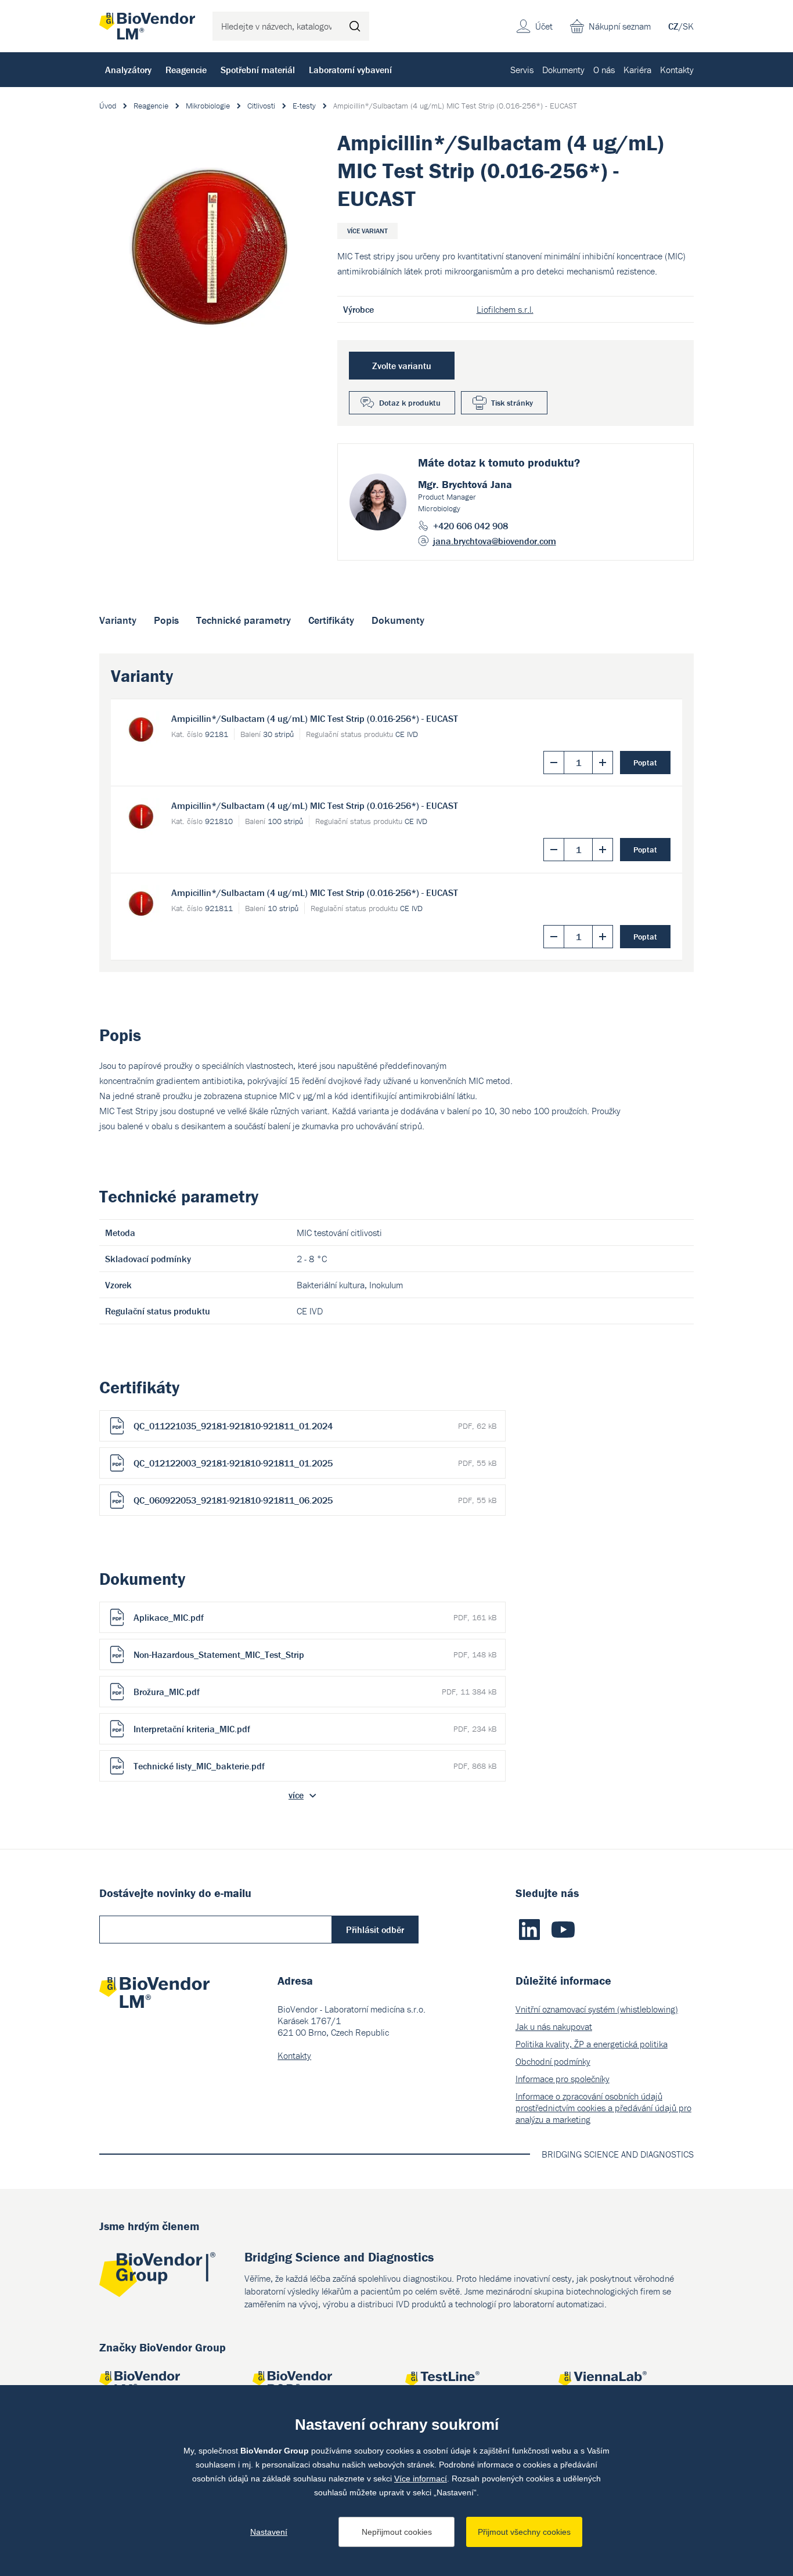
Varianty (118, 620)
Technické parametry (244, 620)
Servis (522, 70)
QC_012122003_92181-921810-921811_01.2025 (315, 1463)
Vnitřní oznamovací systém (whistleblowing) (597, 2009)
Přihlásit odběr (375, 1930)
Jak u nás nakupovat (554, 2026)
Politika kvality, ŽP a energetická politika (592, 2044)
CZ (673, 26)
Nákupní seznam (620, 26)
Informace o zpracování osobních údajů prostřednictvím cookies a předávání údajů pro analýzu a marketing (603, 2108)
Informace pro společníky (563, 2079)
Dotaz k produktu (410, 403)
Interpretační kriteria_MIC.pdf (315, 1729)
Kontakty (677, 70)
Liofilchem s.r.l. (505, 309)
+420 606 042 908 (471, 526)
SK (688, 26)
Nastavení (269, 2532)
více (296, 1795)
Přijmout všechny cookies (524, 2532)
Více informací (421, 2479)
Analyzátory (128, 70)
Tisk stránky (512, 403)
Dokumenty (563, 70)
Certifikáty (331, 620)
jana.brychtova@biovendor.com (495, 541)
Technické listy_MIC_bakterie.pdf (315, 1766)
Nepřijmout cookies (397, 2532)
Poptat (645, 763)
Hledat (355, 26)
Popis (166, 620)
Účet (544, 26)
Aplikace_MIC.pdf (315, 1617)
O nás (604, 70)
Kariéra (637, 70)
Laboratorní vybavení (350, 70)
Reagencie (186, 70)
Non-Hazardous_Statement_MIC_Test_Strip (315, 1654)
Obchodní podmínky (553, 2061)
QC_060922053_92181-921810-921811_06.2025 (315, 1500)
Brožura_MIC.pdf (315, 1692)
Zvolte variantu (402, 366)
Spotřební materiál (258, 70)
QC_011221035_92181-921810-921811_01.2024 (315, 1426)
